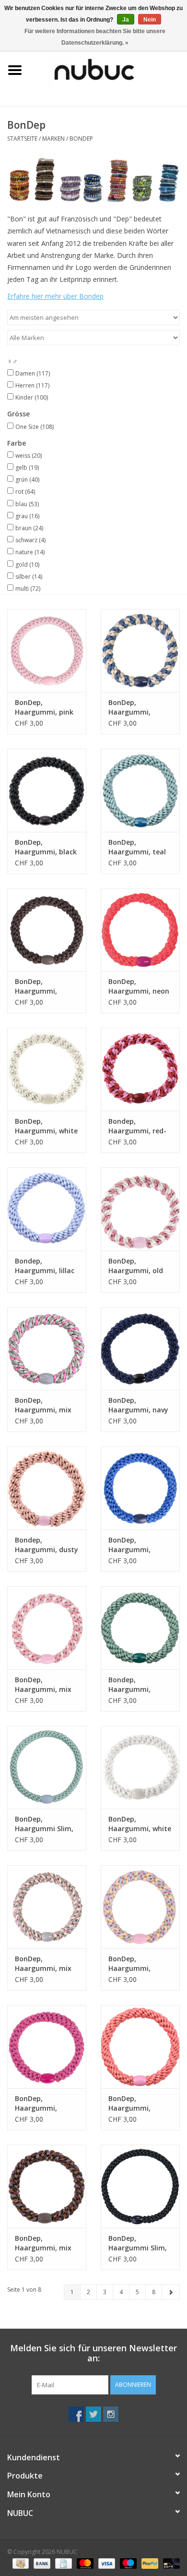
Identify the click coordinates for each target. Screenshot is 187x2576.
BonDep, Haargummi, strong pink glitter (46, 2103)
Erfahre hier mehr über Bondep (55, 296)
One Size (35, 427)
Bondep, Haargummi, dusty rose (47, 1545)
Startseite (22, 139)
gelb (27, 468)
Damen (33, 373)
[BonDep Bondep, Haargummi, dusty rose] (47, 1488)
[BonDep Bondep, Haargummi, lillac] (47, 1209)
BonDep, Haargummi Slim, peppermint (44, 1824)
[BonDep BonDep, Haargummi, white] (47, 1069)
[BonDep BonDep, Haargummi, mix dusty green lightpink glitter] (47, 1907)
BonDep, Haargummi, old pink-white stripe (137, 1266)
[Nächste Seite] (171, 2292)
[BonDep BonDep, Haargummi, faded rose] (140, 2047)
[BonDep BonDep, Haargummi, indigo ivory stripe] (140, 650)
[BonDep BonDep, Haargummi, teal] (140, 790)
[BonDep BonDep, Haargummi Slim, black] (140, 2186)
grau (27, 516)
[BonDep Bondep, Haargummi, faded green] (140, 1628)
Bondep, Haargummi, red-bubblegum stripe (138, 1126)
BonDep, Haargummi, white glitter (140, 1824)
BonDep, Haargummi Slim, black (138, 2243)
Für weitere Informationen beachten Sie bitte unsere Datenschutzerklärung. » (95, 37)
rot (25, 492)
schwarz (30, 540)
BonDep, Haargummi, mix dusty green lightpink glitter (43, 1964)
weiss (29, 456)
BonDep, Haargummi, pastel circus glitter (129, 1964)
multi (28, 589)
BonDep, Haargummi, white (46, 1126)
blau (27, 504)
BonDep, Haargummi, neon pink (139, 986)
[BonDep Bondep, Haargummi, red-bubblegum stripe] (140, 1069)
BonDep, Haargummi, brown (36, 986)
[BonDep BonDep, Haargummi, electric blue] (140, 1488)
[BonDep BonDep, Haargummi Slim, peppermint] (47, 1768)
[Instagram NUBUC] (111, 2414)
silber (29, 577)
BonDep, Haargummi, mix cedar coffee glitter (43, 2243)
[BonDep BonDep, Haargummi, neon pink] (140, 930)
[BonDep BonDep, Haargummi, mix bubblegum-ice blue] (47, 1349)
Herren (32, 385)
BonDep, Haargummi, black (46, 847)
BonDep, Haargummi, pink (44, 707)
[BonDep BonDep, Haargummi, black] (47, 790)
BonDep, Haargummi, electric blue (129, 1545)
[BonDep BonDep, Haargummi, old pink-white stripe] (140, 1209)
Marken (53, 139)
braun (29, 528)
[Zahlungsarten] (20, 2563)
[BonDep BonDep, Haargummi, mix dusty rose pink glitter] (47, 1628)
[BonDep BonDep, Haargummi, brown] (47, 930)
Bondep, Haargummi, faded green (129, 1685)
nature (30, 552)
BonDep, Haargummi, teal (137, 847)
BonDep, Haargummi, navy (138, 1405)
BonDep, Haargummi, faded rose (129, 2103)
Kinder (32, 397)
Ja (126, 20)
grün (27, 480)
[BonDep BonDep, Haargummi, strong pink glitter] (47, 2047)
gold (27, 565)
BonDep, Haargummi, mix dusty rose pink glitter (43, 1685)
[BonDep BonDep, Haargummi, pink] (47, 650)
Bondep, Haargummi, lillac (45, 1266)
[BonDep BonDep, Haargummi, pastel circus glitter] (140, 1907)
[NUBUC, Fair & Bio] (108, 69)
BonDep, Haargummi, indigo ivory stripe (139, 707)
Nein (150, 20)
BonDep (81, 139)
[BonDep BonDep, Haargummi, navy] (140, 1349)
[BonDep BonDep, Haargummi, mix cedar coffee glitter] (47, 2186)
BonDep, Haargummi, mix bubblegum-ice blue (43, 1405)
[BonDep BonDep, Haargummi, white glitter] (140, 1768)
